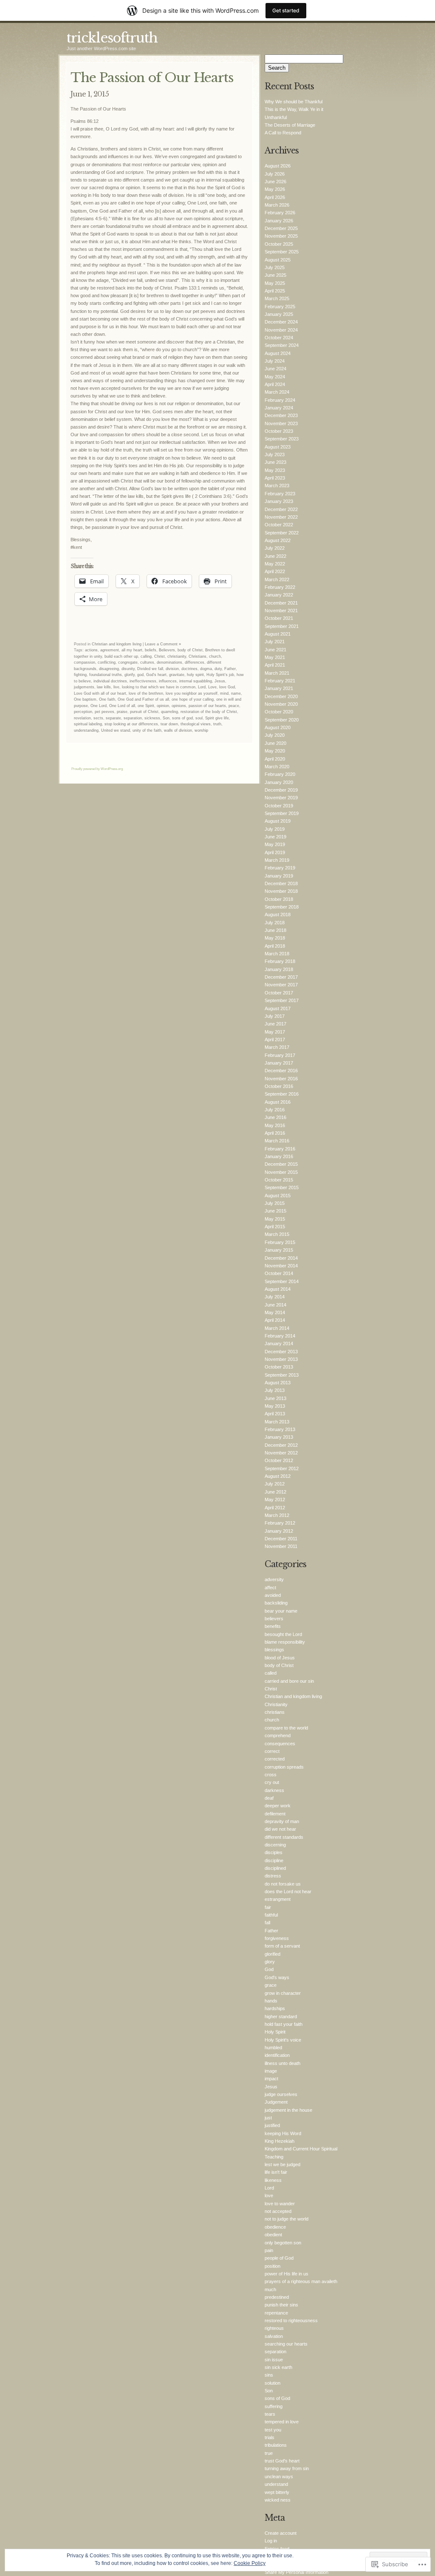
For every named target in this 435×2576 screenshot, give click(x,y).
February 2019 (280, 868)
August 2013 (278, 1383)
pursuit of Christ (144, 712)
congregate (128, 662)
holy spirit (195, 675)
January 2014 (279, 1343)
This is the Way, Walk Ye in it (294, 109)
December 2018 (281, 883)
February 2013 (280, 1429)
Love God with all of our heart (100, 693)
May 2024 (275, 377)
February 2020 (280, 774)
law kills (104, 687)
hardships (275, 2008)
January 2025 (279, 314)
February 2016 (280, 1149)
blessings (274, 1650)
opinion (163, 706)
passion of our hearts (207, 706)
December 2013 (281, 1352)
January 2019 (279, 876)
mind (224, 693)
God (269, 1969)
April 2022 (275, 571)
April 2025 (275, 291)
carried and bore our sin (289, 1681)
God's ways (277, 1977)
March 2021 (277, 673)
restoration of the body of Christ (209, 712)
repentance (276, 2313)
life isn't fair (276, 2172)
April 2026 (275, 197)
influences (168, 681)
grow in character (283, 1993)
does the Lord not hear (288, 1892)
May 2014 (275, 1312)
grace (271, 1985)
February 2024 (280, 400)
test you (273, 2430)
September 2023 (282, 439)
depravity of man (282, 1821)
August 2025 (278, 260)
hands (271, 2001)
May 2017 (275, 1032)
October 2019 (279, 806)
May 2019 (275, 844)
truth (217, 724)
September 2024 (282, 345)
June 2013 (275, 1398)
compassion (85, 662)
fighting (80, 675)
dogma (206, 669)
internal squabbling (196, 681)
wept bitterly (277, 2492)
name (236, 693)
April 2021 (275, 665)
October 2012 (279, 1460)
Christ (160, 656)
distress (273, 1876)
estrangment (278, 1899)
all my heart (132, 650)
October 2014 (279, 1273)
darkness (274, 1790)
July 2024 (275, 361)
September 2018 (282, 907)
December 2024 (281, 322)
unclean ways (279, 2477)
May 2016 (275, 1125)
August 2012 (278, 1476)
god (140, 675)
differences (195, 662)
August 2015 (278, 1196)
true (269, 2453)
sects (98, 718)
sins (269, 2375)
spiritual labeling (88, 724)
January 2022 (279, 595)
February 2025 (280, 307)
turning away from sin (287, 2468)
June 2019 (275, 837)
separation (133, 718)
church (215, 656)
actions (91, 650)
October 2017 (279, 993)
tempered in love (282, 2422)
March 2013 (277, 1422)
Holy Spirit (275, 2032)
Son (166, 718)
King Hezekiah (280, 2141)
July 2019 (275, 829)
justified (272, 2125)
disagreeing (109, 669)
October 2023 (279, 431)
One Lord (99, 706)
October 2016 (279, 1086)
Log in (271, 2541)
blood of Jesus (280, 1658)
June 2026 (275, 182)
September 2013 (282, 1375)
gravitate (177, 675)
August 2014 (278, 1289)
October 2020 (279, 712)
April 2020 (275, 759)
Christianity (276, 1704)
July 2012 (275, 1484)
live (116, 687)
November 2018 (281, 891)
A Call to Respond (283, 133)
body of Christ (190, 650)
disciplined (275, 1868)
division (172, 669)
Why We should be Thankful (294, 102)
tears (270, 2414)
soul (199, 718)
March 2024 (277, 392)
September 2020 (282, 720)
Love (212, 687)
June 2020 (275, 743)
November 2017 (281, 985)
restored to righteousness (291, 2320)
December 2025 (281, 228)
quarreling (169, 712)
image (271, 2071)
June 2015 (275, 1211)
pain (269, 2250)
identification (277, 2055)
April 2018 (275, 946)
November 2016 (281, 1079)
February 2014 (280, 1336)
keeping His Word (283, 2133)
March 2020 (277, 767)
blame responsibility (285, 1642)
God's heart (156, 675)
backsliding (276, 1603)
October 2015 (279, 1180)
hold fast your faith (284, 2024)
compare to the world (286, 1728)
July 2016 (275, 1110)
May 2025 (275, 283)
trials (270, 2437)
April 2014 (275, 1320)
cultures (147, 662)
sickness (152, 718)
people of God (279, 2258)
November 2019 (281, 798)
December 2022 (281, 509)
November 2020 (281, 704)
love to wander (280, 2204)
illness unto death (282, 2063)
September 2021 (282, 626)
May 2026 (275, 189)
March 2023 (277, 486)
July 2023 (275, 454)
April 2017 (275, 1039)
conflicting (107, 662)
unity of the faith (147, 730)
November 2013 (281, 1359)
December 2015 (281, 1164)
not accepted (278, 2211)
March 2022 (277, 579)
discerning (275, 1845)
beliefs (151, 650)
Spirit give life (217, 718)
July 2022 (275, 548)
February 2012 (280, 1523)
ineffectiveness (143, 681)
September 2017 (282, 1000)
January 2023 (279, 501)
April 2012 (275, 1508)
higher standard (281, 2016)
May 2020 (275, 751)
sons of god (182, 718)
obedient (273, 2235)
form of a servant (282, 1946)
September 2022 (282, 533)
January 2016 (279, 1156)
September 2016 (282, 1094)
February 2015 (280, 1242)
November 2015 (281, 1172)
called (271, 1673)
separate (113, 718)
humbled (273, 2048)
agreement (110, 650)
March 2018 (277, 954)
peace (234, 706)
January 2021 (279, 688)
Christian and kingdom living (117, 644)
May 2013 (275, 1406)
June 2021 (275, 650)
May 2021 (275, 657)
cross (271, 1775)
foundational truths (106, 675)
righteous (274, 2328)
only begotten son (283, 2243)
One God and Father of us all (143, 699)
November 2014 (281, 1266)
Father (230, 669)
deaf (269, 1798)
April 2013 (275, 1414)
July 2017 (275, 1016)
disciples (274, 1852)
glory (270, 1962)
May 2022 (275, 564)
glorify (130, 675)
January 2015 (279, 1250)
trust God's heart (282, 2461)
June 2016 (275, 1117)
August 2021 (278, 634)
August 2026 (278, 166)
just (268, 2118)
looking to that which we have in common (159, 687)
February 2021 (280, 681)
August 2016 (278, 1102)
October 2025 (279, 244)
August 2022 (278, 540)
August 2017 (278, 1008)
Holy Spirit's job (220, 675)
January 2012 (279, 1531)
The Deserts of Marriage (290, 125)
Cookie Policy (250, 2563)
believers (274, 1619)
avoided (273, 1595)
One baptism (85, 699)
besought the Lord (283, 1634)
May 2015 (275, 1219)
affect (270, 1588)
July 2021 (275, 642)
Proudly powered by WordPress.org (97, 769)
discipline (274, 1860)
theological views (196, 724)
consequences (280, 1744)
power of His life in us (287, 2274)
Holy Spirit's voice (283, 2040)
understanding (86, 730)
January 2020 (279, 782)
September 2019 (282, 813)
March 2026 (277, 205)
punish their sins (281, 2305)
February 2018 (280, 961)
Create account (281, 2533)
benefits (273, 1626)
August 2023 (278, 447)
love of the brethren (146, 693)
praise (122, 712)
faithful (271, 1915)
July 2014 (275, 1297)
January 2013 (279, 1437)
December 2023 (281, 415)
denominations (169, 662)
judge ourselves (281, 2094)
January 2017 (279, 1063)
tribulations (276, 2445)
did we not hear (280, 1829)
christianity (177, 656)
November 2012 (281, 1453)
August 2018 (278, 915)
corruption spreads (284, 1767)
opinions (179, 706)
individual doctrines (110, 681)
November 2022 (281, 517)
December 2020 (281, 696)
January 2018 (279, 969)
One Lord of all (122, 706)
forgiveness (277, 1938)
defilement (275, 1814)
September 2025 (282, 252)
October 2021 (279, 618)
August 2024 (278, 353)
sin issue (274, 2360)
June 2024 (275, 369)
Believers (167, 650)
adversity (274, 1579)
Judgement (276, 2102)
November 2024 (281, 330)
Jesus (220, 681)
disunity (128, 669)
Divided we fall (150, 669)
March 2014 (277, 1328)
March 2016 (277, 1141)
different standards (284, 1837)
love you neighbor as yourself (192, 693)
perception (83, 712)
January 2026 (279, 221)
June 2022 (275, 556)
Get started (286, 10)
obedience (275, 2227)
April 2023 (275, 478)
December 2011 (281, 1539)
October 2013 (279, 1367)
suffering (274, 2406)
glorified (273, 1954)
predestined (277, 2297)
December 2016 (281, 1071)
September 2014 (282, 1281)
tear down (169, 724)
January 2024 (279, 408)
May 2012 (275, 1500)
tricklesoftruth (112, 38)
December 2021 (281, 603)
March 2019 (277, 860)
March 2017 (277, 1047)
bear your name (281, 1611)
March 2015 (277, 1234)
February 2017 (280, 1055)
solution (273, 2383)
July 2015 (275, 1203)
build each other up (121, 656)
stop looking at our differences (131, 724)
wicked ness (278, 2500)
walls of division (178, 730)
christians (275, 1712)
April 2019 (275, 852)
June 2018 (275, 930)
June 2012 (275, 1492)
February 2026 (280, 213)
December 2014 (281, 1258)
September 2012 (282, 1468)
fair (268, 1907)
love (269, 2195)
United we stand (116, 730)
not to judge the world (287, 2219)
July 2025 (275, 267)
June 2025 (275, 275)
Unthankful (276, 117)
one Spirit (146, 706)
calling (146, 656)
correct (272, 1751)
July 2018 (275, 923)
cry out (272, 1782)
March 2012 (277, 1515)
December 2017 (281, 977)
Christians (198, 656)
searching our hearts (286, 2344)
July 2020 (275, 735)
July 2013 (275, 1390)
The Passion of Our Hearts (152, 78)
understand (276, 2484)
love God (227, 687)
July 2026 (275, 174)
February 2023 (280, 494)
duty (218, 669)
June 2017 (275, 1024)
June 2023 (275, 462)
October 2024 (279, 338)
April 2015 (275, 1227)
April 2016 (275, 1133)
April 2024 (275, 384)
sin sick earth (278, 2367)
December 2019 (281, 790)
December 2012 (281, 1445)
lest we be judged (282, 2164)
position (273, 2266)
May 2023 (275, 470)
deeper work (278, 1806)
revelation (82, 718)
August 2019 (278, 821)
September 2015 (282, 1187)
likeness (273, 2180)
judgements (84, 687)
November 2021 (281, 611)
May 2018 (275, 938)
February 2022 (280, 587)
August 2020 (278, 727)
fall (267, 1923)
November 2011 (281, 1546)
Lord (202, 687)
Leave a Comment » (163, 644)
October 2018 (279, 899)
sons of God (277, 2398)
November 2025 (281, 236)
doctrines (189, 669)
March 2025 (277, 298)
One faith (107, 699)
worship (201, 730)
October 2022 (279, 525)
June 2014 (275, 1305)
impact (271, 2079)
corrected (275, 1759)
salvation (274, 2336)
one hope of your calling (193, 699)
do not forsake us (283, 1884)
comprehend (278, 1735)
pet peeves (105, 712)
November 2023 (281, 423)
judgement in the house (288, 2110)
